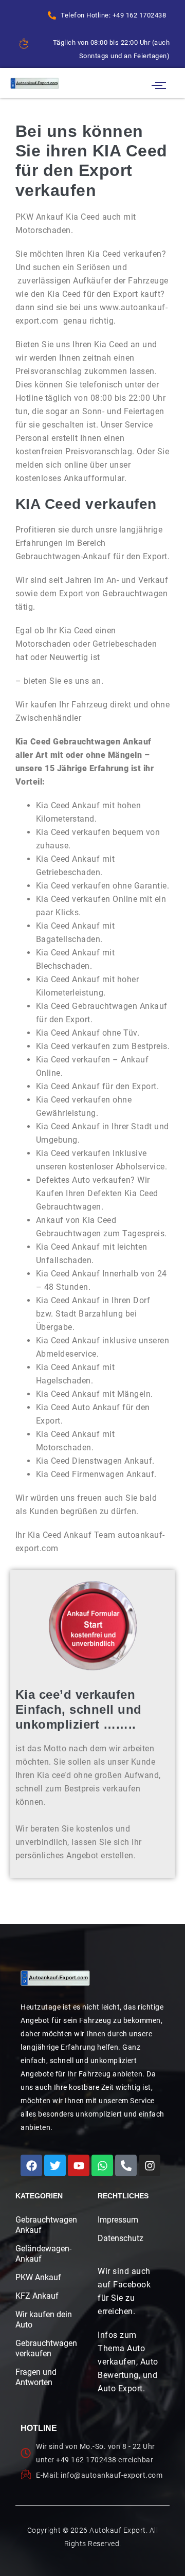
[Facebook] (31, 2165)
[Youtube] (79, 2165)
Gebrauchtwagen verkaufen (44, 2348)
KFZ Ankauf (37, 2296)
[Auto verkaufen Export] (55, 1978)
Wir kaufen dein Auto (44, 2320)
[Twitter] (55, 2165)
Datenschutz (121, 2238)
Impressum (118, 2220)
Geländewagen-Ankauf (43, 2254)
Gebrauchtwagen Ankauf (44, 2225)
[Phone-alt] (126, 2165)
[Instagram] (150, 2165)
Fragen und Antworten (36, 2377)
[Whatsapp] (102, 2165)
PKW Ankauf (38, 2277)
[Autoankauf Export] (35, 83)
